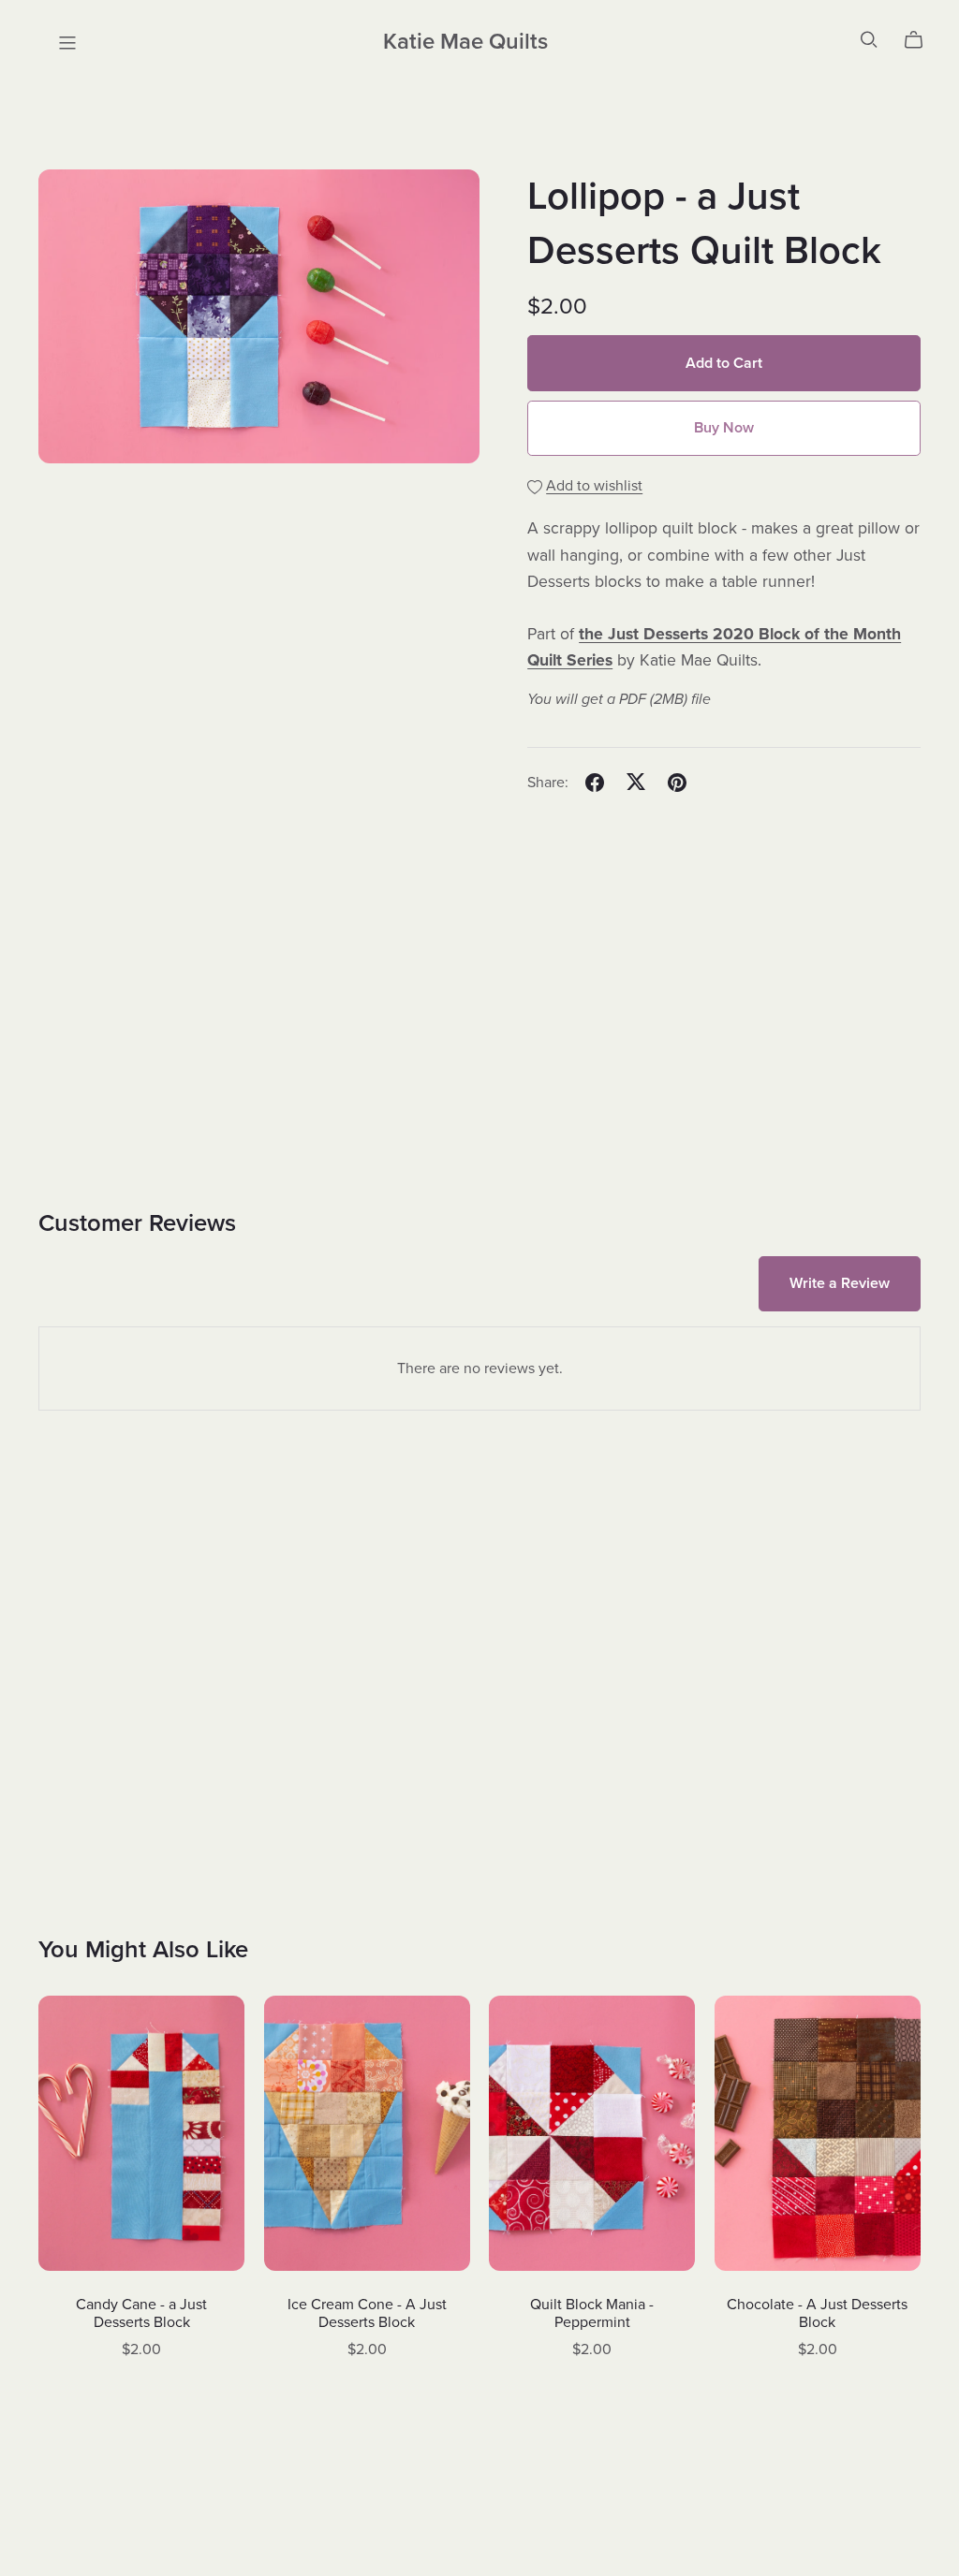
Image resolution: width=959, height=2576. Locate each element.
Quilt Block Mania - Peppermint (592, 2313)
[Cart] (921, 40)
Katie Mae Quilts (465, 42)
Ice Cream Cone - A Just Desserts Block (367, 2313)
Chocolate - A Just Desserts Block (817, 2313)
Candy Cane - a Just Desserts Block (141, 2313)
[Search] (869, 40)
